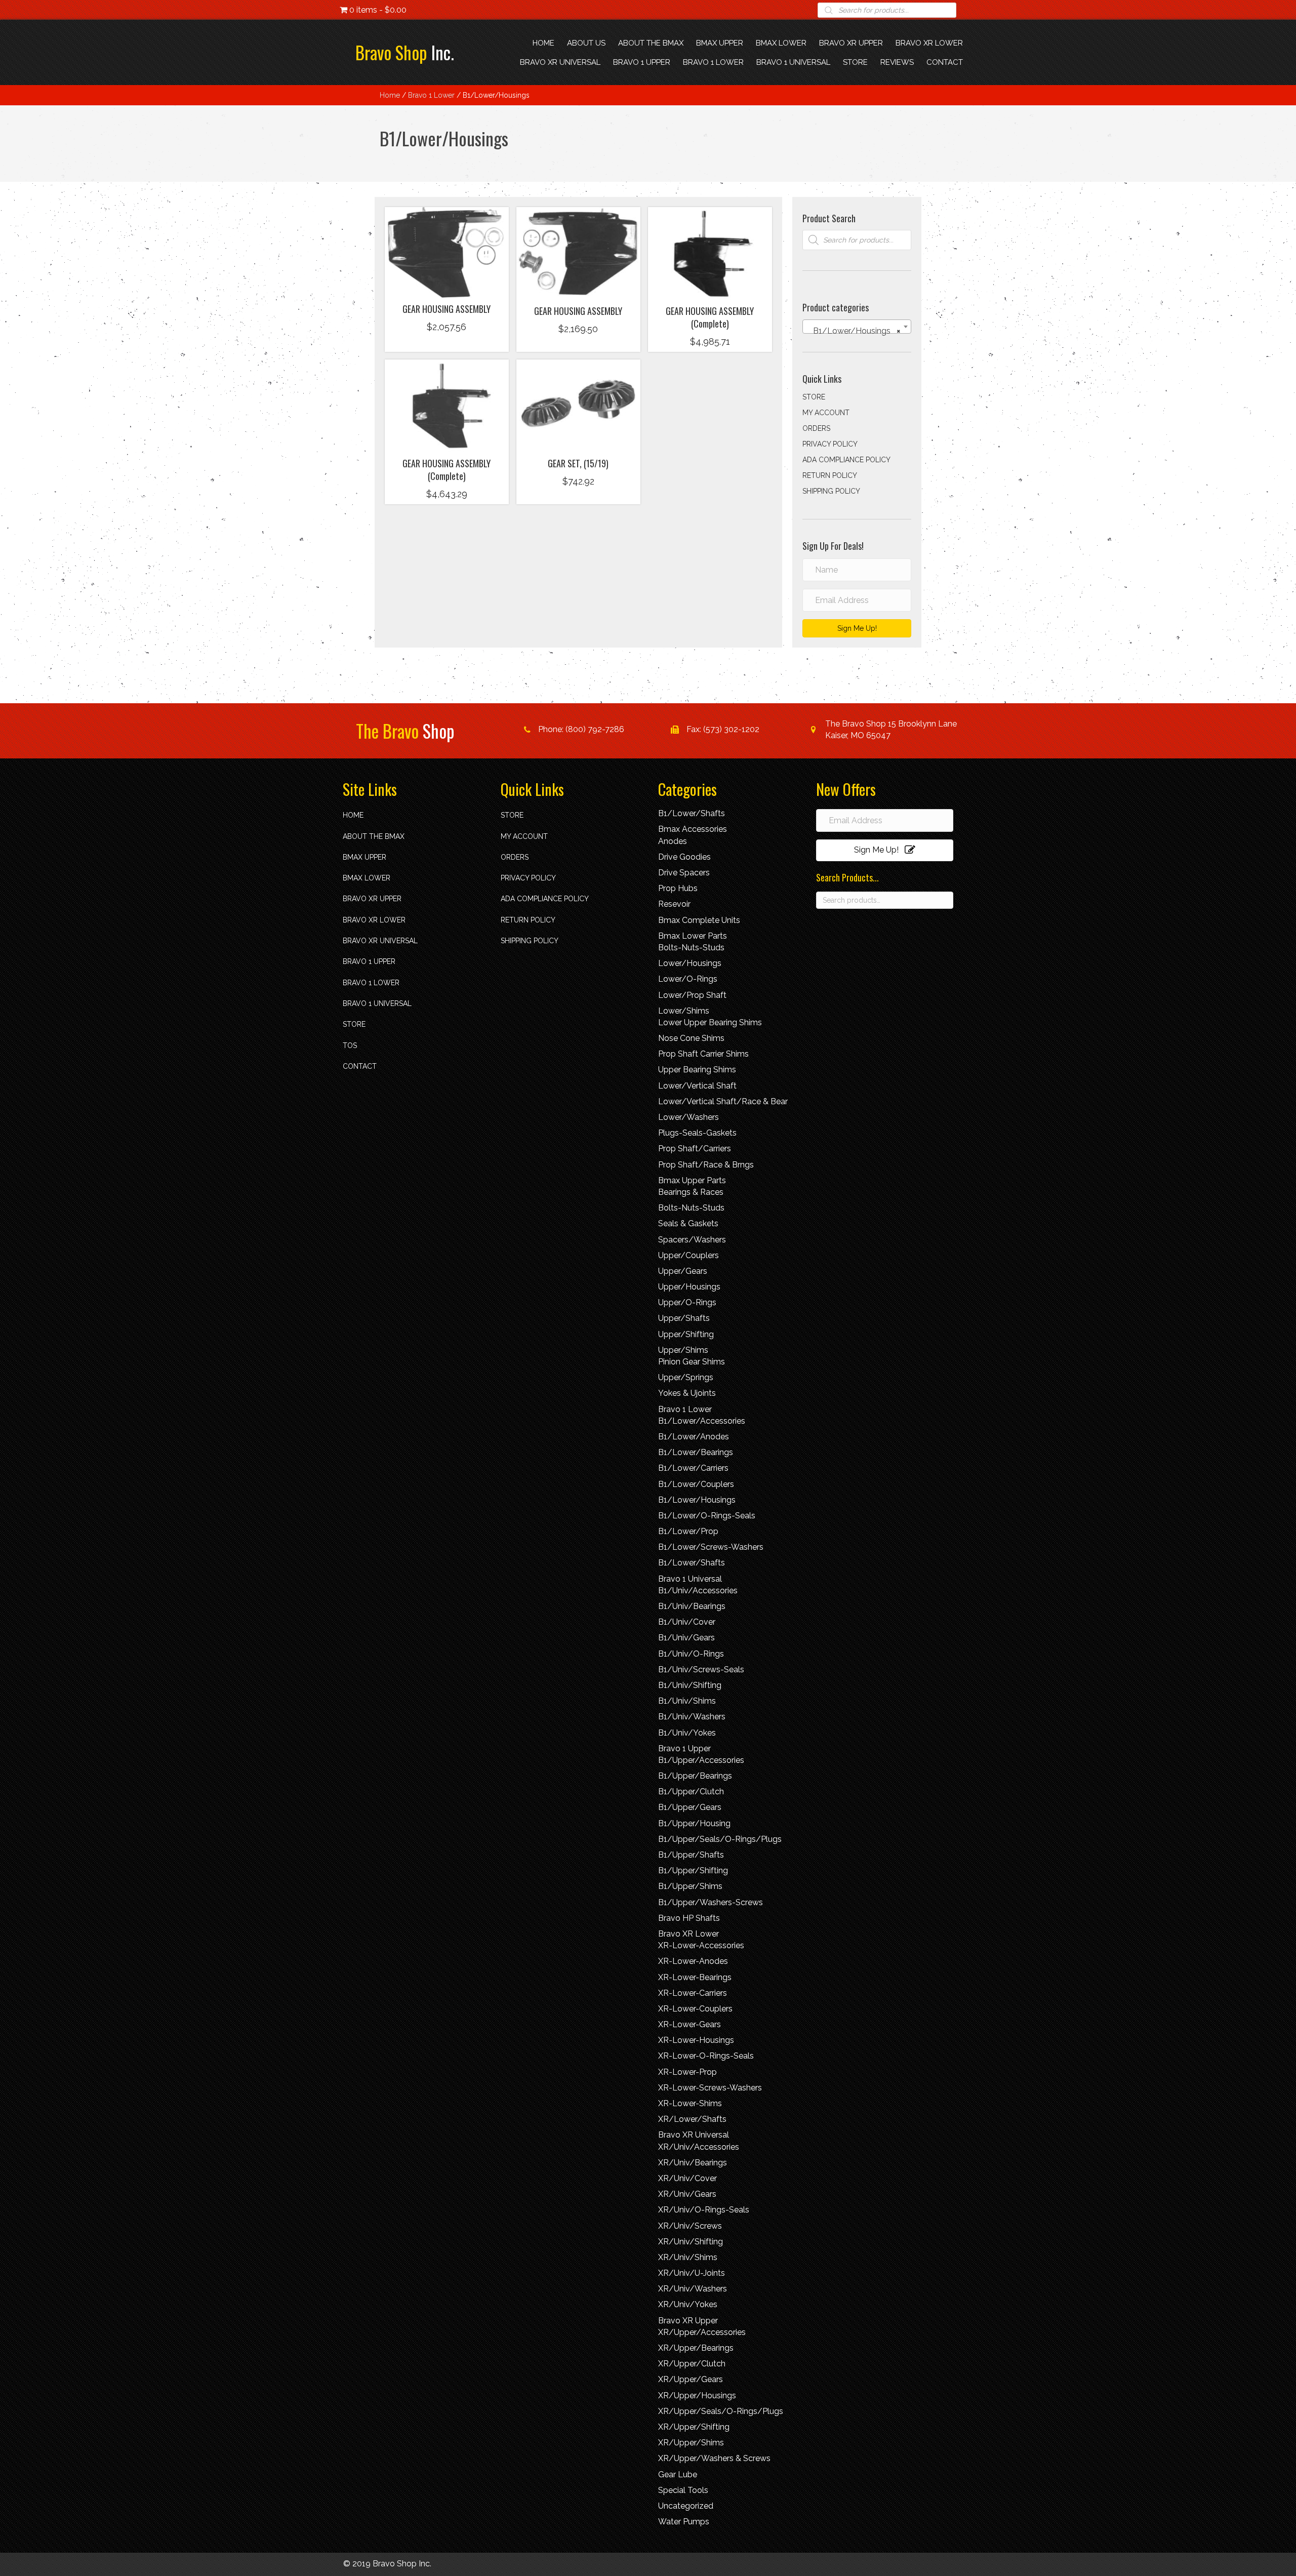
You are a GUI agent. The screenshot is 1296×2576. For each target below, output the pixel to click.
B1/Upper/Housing (694, 1823)
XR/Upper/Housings (697, 2396)
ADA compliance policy (846, 460)
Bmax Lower (367, 878)
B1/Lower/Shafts (692, 813)
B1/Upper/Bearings (695, 1776)
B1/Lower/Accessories (702, 1421)
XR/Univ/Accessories (699, 2147)
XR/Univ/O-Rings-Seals (704, 2210)
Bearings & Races (691, 1192)
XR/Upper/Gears (691, 2379)
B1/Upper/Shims (690, 1886)
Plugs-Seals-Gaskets (697, 1133)
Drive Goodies (684, 857)
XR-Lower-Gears (690, 2024)
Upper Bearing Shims (697, 1070)
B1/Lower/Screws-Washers (711, 1547)
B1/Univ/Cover (687, 1622)
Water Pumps (684, 2522)
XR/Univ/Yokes (688, 2304)
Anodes (673, 841)
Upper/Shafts (684, 1318)
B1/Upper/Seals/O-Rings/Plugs (720, 1839)
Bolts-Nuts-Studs (691, 948)
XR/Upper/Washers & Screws (714, 2458)
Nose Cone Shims (691, 1038)
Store (814, 397)
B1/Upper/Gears (690, 1807)
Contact (360, 1066)
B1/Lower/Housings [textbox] (854, 331)
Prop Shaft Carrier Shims (703, 1054)
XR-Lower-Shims (690, 2103)
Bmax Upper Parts (692, 1180)
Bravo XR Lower (374, 920)
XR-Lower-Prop (687, 2072)
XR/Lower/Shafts (692, 2119)
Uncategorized (686, 2506)
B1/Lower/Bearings (696, 1452)
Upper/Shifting (686, 1334)
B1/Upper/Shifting (693, 1870)
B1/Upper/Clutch (691, 1792)
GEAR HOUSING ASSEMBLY (447, 309)
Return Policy (830, 475)
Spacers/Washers (692, 1240)
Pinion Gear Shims (692, 1362)
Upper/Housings (689, 1287)
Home (390, 95)
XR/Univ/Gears (687, 2194)
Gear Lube (678, 2474)
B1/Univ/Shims (687, 1701)
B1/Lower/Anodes (694, 1437)
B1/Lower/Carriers (693, 1468)
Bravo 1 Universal (377, 1003)
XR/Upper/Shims (691, 2443)
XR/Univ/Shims (688, 2257)
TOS (350, 1045)
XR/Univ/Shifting (691, 2242)
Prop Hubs (678, 888)
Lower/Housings (690, 963)
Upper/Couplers (688, 1255)
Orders (816, 428)
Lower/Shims (684, 1011)
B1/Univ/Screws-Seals (701, 1669)
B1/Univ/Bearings (692, 1606)
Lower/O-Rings (688, 979)
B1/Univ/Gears (686, 1638)
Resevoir (674, 904)
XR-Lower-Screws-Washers (710, 2088)
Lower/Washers (688, 1117)
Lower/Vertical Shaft (697, 1086)
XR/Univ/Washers (693, 2289)
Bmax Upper (364, 857)
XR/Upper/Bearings (696, 2348)
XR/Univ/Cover (687, 2178)
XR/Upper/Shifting (694, 2427)
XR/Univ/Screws (690, 2226)
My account (826, 413)
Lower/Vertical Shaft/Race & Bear (723, 1101)
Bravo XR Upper (372, 899)
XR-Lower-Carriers (693, 1993)
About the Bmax (374, 836)
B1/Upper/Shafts (691, 1855)
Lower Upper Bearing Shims (710, 1022)
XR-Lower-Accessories (701, 1945)
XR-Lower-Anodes (693, 1961)
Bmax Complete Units (699, 920)
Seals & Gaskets (688, 1223)
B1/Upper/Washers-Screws (711, 1902)
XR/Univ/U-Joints (692, 2273)
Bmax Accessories (693, 829)
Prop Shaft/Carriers (695, 1149)
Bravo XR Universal (380, 941)
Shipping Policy (831, 491)
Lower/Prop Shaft (692, 995)
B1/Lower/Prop (688, 1531)
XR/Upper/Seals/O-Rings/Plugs (721, 2411)
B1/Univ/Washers (692, 1717)
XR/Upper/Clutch (692, 2364)
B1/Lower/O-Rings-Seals (707, 1516)
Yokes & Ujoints (687, 1393)
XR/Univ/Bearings (693, 2163)
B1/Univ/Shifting (690, 1685)
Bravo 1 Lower (431, 95)
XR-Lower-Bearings (695, 1977)
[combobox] (857, 327)
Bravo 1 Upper (369, 961)
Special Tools (683, 2490)
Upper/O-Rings (687, 1302)
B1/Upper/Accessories (701, 1760)
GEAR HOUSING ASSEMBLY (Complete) (710, 317)
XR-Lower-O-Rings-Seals (706, 2056)
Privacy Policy (830, 444)
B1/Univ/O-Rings (691, 1654)
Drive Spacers (684, 873)
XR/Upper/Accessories (702, 2332)
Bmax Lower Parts (693, 936)
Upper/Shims (683, 1350)
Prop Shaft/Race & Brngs (706, 1165)
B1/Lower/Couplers (696, 1484)
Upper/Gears (683, 1271)
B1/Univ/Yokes (687, 1733)
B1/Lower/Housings (697, 1500)
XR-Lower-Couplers (695, 2009)
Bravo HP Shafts (689, 1918)
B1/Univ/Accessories (698, 1591)
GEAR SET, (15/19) (578, 463)
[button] (447, 284)
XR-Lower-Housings (696, 2040)
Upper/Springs (686, 1377)
